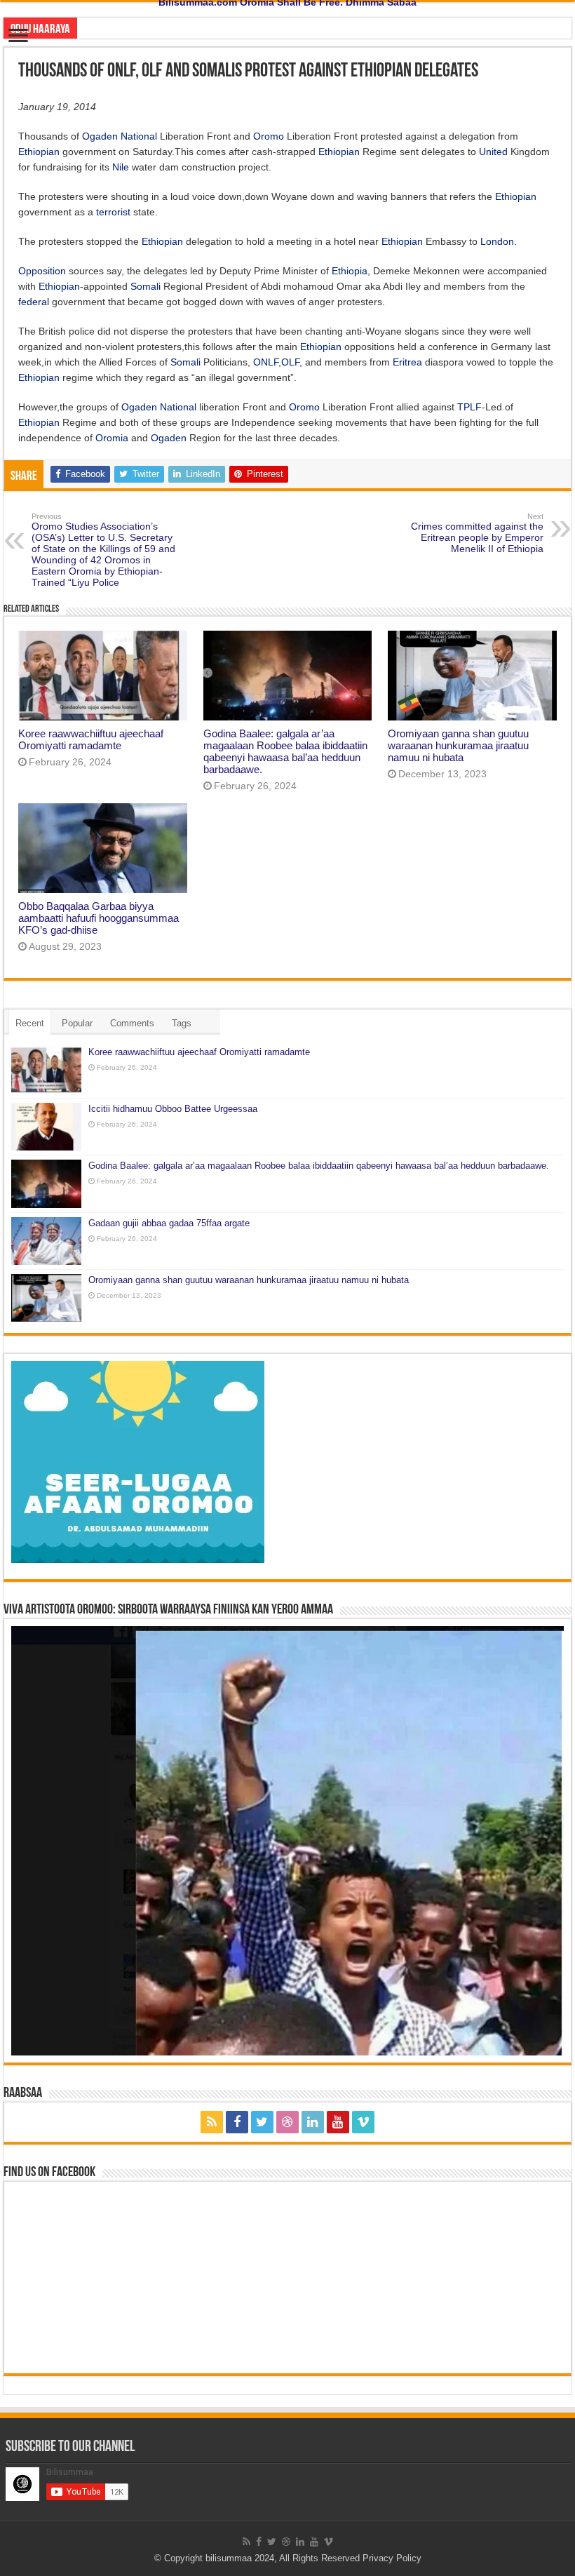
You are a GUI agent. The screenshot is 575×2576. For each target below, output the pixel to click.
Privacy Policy (392, 2558)
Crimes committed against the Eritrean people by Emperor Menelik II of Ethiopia (477, 533)
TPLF (469, 407)
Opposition (42, 271)
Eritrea (407, 362)
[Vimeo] (363, 2122)
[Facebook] (237, 2122)
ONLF (266, 362)
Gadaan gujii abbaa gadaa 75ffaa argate (169, 1223)
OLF (290, 362)
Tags (182, 1023)
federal (34, 302)
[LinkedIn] (313, 2122)
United (493, 152)
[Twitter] (262, 2122)
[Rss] (212, 2122)
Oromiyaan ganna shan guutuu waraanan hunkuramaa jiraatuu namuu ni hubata (458, 745)
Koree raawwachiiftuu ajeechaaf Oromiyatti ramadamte (91, 739)
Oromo (269, 136)
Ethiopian (39, 152)
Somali (146, 286)
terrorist (113, 212)
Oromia (112, 438)
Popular (77, 1023)
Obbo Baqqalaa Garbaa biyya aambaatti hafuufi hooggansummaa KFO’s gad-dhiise (99, 918)
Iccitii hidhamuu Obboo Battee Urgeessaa (173, 1109)
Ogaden (100, 136)
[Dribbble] (287, 2122)
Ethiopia (350, 271)
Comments (132, 1023)
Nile (121, 167)
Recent (30, 1023)
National (139, 136)
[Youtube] (338, 2122)
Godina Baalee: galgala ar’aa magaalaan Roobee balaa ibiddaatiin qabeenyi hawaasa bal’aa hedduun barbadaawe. (285, 751)
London (497, 241)
